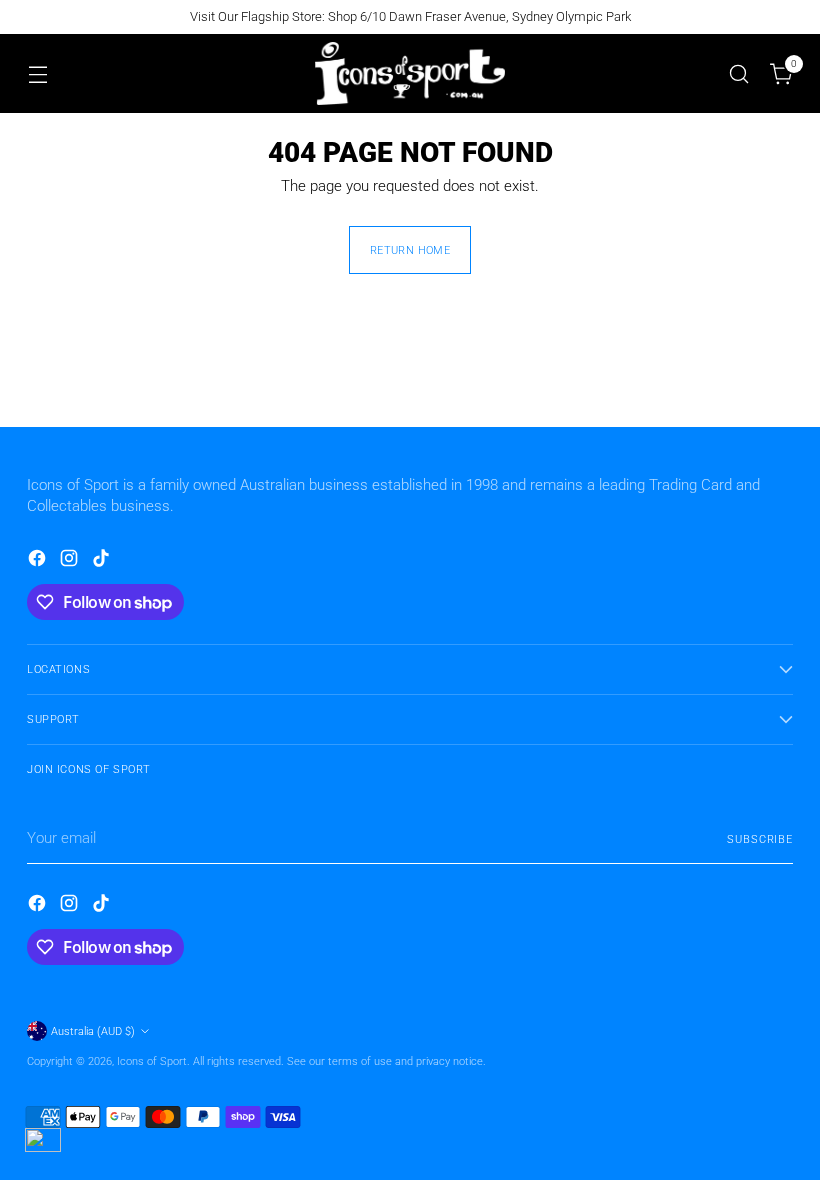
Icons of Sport (152, 1061)
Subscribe (760, 839)
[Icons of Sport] (410, 73)
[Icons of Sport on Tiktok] (103, 561)
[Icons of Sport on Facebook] (39, 561)
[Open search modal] (739, 73)
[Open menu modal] (37, 73)
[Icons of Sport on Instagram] (71, 561)
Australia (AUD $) (93, 1031)
